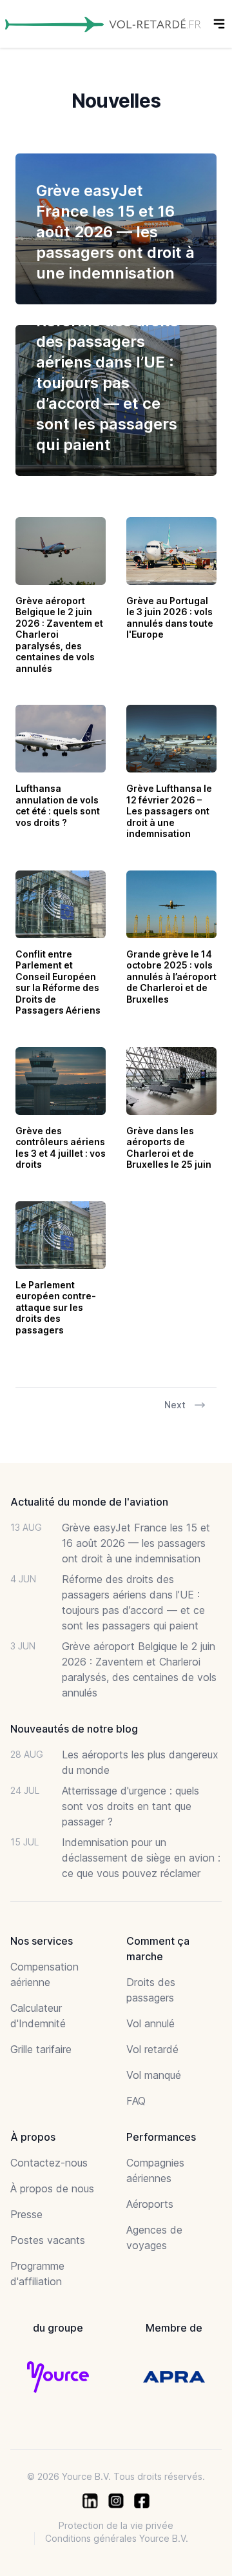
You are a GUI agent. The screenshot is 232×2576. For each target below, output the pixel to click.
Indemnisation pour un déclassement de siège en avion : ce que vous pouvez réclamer (141, 1858)
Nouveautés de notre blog (74, 1729)
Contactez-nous (49, 2163)
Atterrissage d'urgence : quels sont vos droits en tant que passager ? (130, 1806)
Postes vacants (48, 2240)
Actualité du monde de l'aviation (89, 1502)
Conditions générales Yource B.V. (117, 2538)
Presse (26, 2214)
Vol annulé (150, 2023)
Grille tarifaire (41, 2049)
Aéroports (150, 2204)
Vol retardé (152, 2049)
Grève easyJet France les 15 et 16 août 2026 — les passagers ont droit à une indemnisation (136, 1543)
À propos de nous (52, 2188)
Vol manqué (154, 2075)
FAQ (136, 2101)
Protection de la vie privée (116, 2525)
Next (175, 1405)
